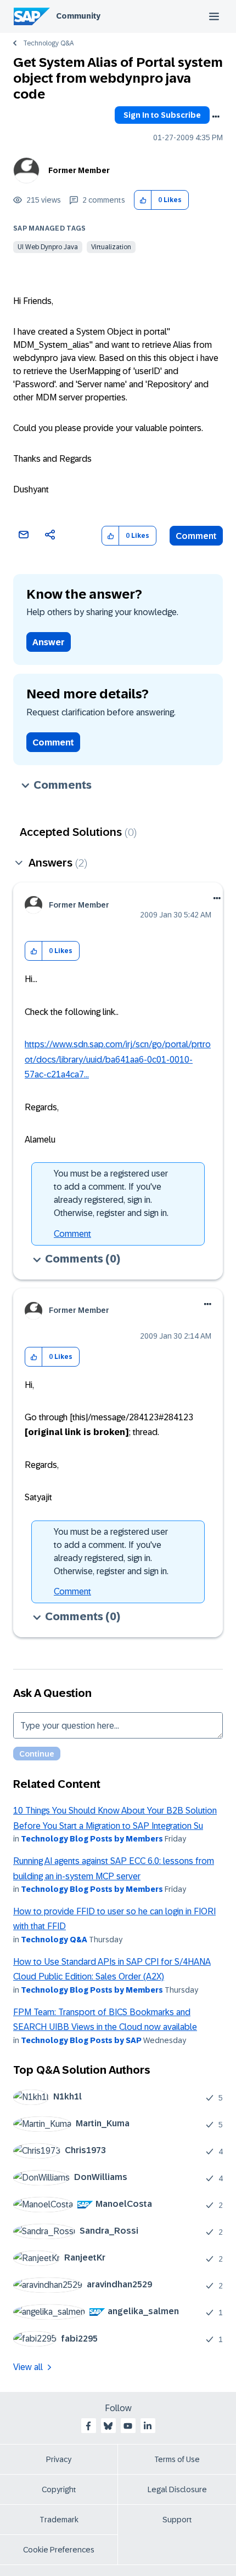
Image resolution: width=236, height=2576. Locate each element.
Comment (196, 536)
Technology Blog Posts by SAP (81, 2040)
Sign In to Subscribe (162, 115)
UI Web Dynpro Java (48, 247)
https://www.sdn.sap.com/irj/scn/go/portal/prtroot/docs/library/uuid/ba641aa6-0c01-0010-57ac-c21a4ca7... (118, 1059)
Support (177, 2520)
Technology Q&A (48, 43)
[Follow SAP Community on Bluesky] (108, 2426)
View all (28, 2367)
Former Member (79, 170)
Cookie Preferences (59, 2550)
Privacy (59, 2459)
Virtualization (111, 247)
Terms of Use (177, 2459)
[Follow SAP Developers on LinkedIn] (148, 2426)
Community (78, 16)
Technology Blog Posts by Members (92, 1839)
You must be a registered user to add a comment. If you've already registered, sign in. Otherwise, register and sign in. (111, 1193)
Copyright (59, 2489)
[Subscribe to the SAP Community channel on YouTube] (128, 2426)
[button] (143, 200)
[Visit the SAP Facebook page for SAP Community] (88, 2426)
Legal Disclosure (177, 2489)
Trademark (59, 2520)
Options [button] (216, 117)
